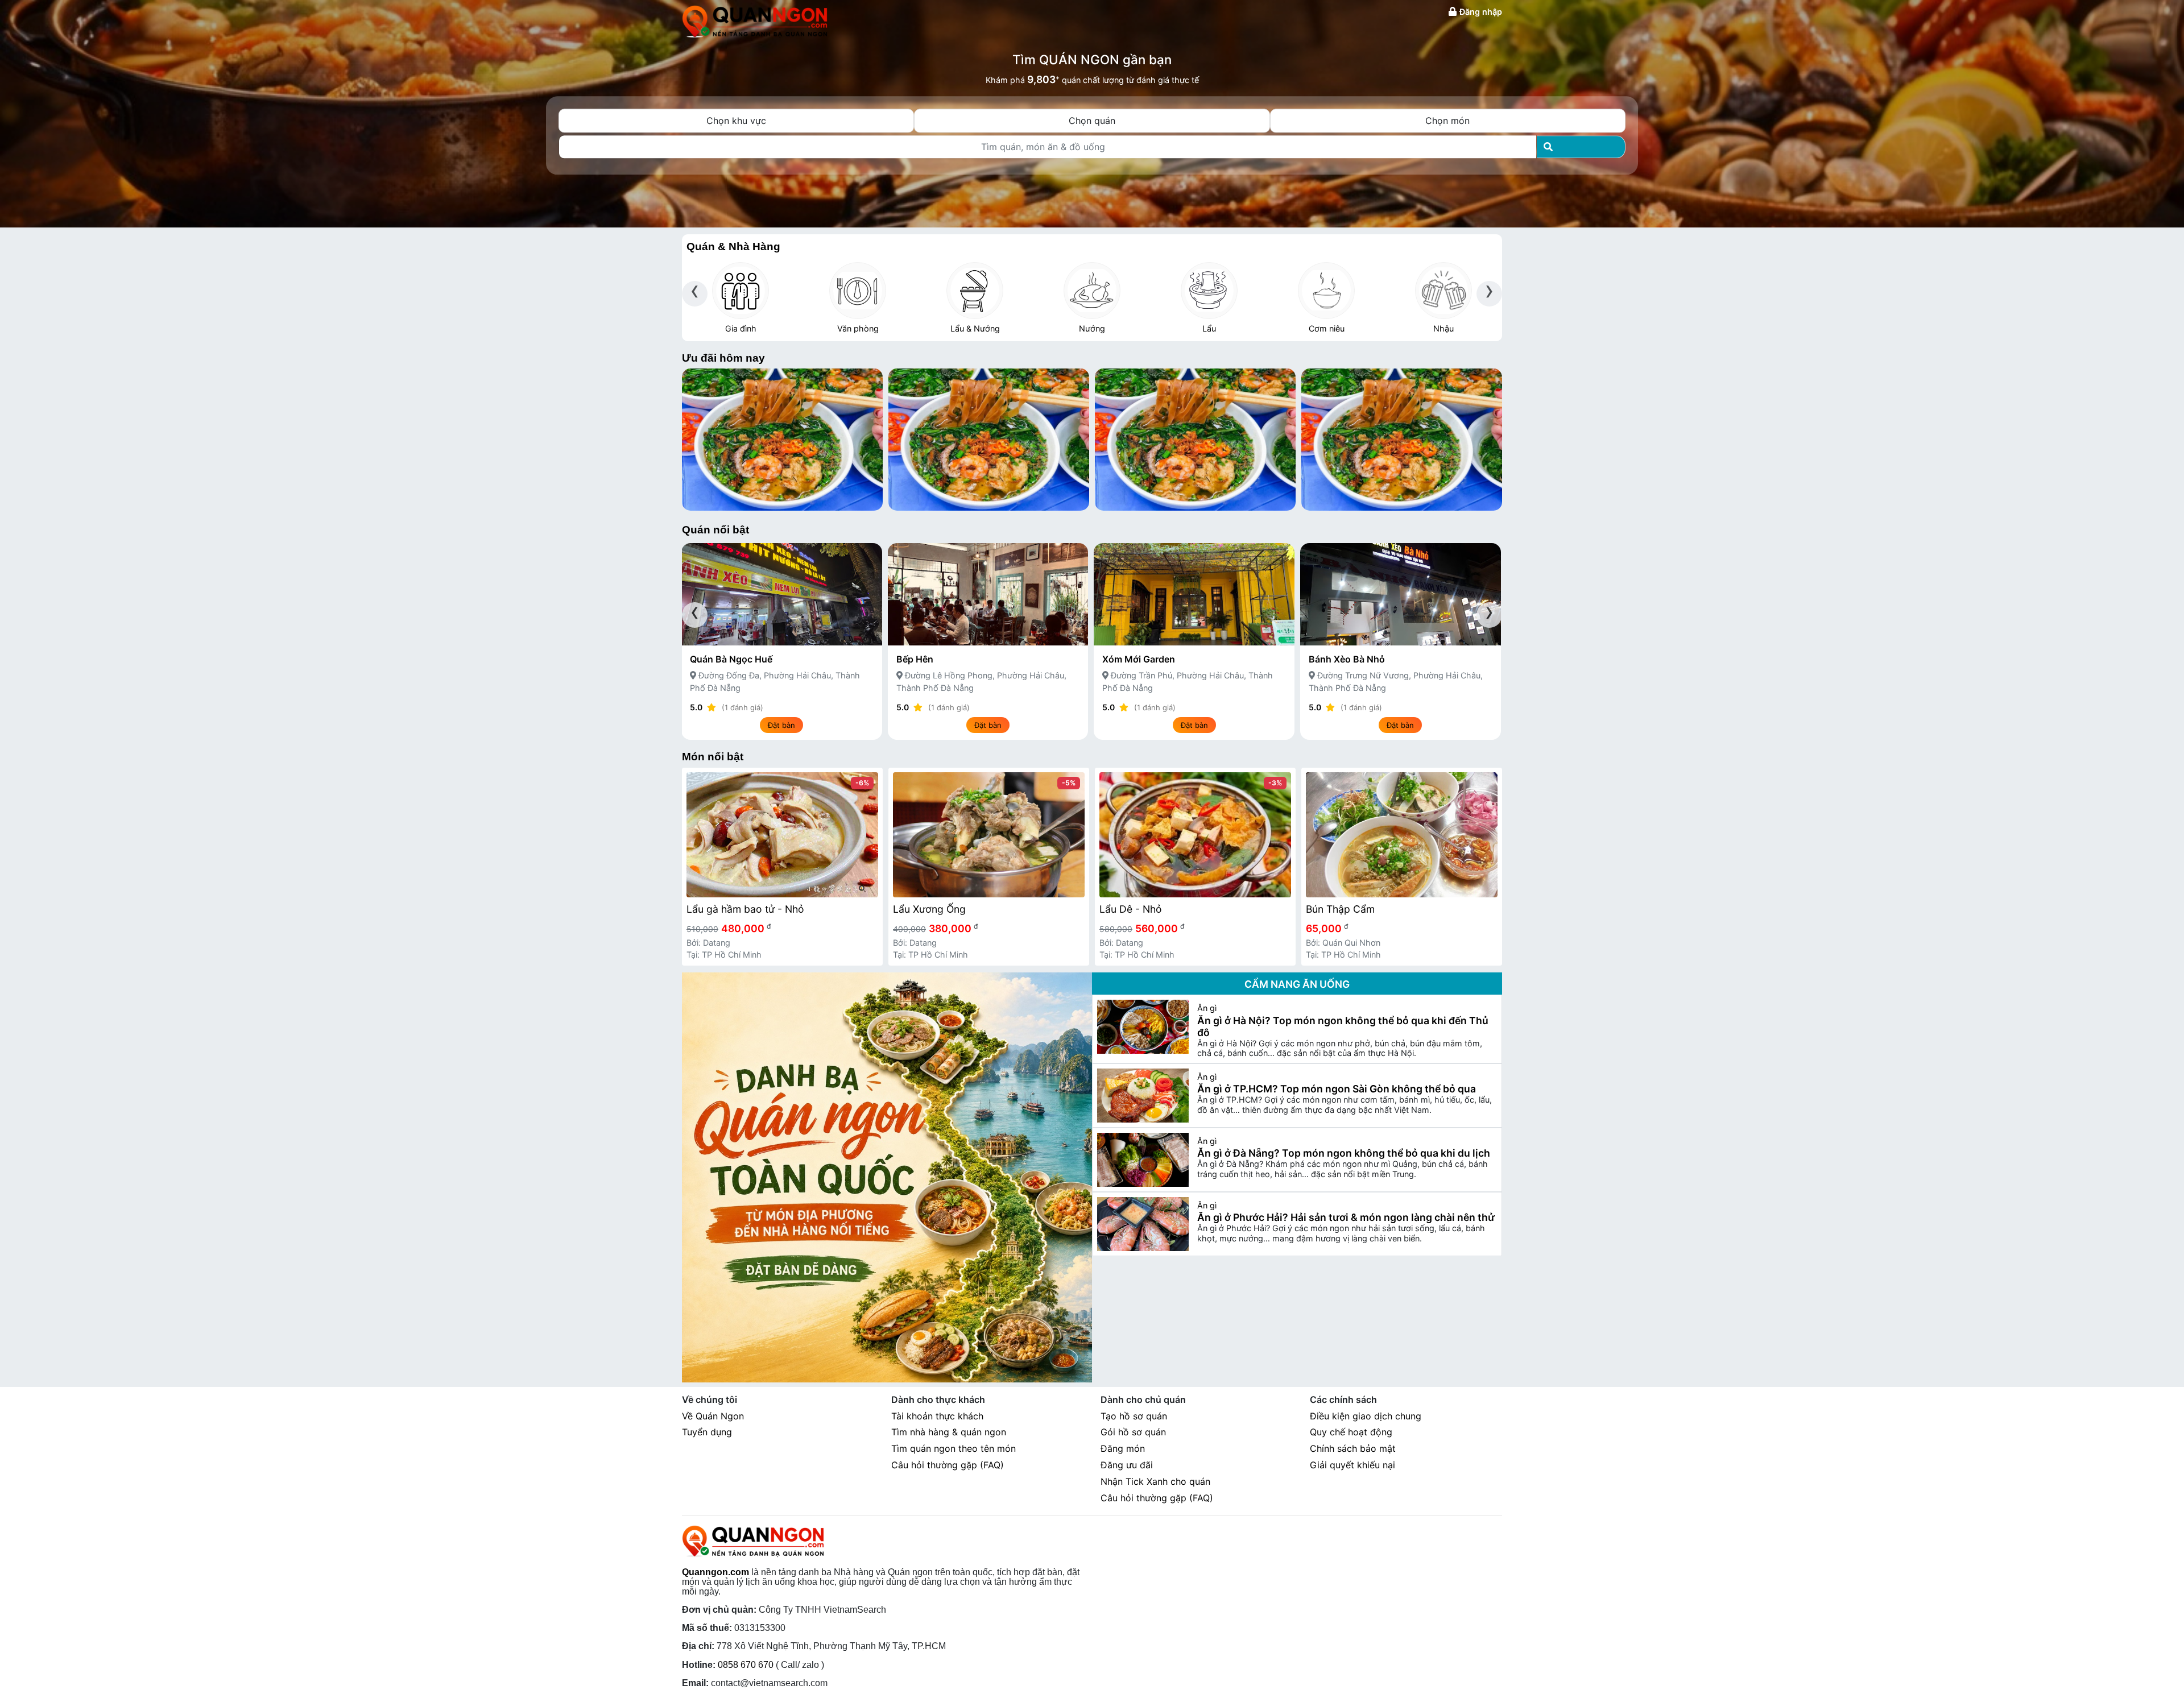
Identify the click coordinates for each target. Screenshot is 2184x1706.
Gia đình (741, 328)
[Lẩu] (1209, 291)
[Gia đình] (741, 291)
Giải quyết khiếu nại (1352, 1465)
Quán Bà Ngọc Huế (731, 659)
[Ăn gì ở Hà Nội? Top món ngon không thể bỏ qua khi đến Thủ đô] (1143, 1027)
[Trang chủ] (755, 20)
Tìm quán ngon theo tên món (954, 1448)
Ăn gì (1207, 1008)
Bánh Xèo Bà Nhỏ (1347, 659)
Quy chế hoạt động (1351, 1432)
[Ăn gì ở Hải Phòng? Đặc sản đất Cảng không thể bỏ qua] (782, 439)
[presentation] (695, 294)
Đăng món (1123, 1448)
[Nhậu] (1443, 291)
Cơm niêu (1327, 328)
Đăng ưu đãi (1127, 1465)
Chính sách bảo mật (1353, 1448)
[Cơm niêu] (1326, 291)
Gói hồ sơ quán (1133, 1432)
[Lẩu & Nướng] (975, 291)
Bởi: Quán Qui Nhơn (1343, 943)
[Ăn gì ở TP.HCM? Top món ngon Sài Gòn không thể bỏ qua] (1143, 1096)
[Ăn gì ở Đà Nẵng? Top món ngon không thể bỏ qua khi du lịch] (1143, 1160)
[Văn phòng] (858, 291)
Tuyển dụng (707, 1432)
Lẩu (1209, 328)
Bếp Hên (915, 659)
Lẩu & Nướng (975, 328)
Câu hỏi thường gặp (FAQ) (948, 1465)
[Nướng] (1092, 291)
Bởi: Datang (708, 943)
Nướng (1092, 328)
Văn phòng (858, 328)
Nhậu (1443, 328)
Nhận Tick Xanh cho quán (1155, 1481)
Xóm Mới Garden (1139, 659)
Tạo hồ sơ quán (1134, 1416)
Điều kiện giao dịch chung (1366, 1416)
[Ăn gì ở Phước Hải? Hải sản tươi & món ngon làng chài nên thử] (1143, 1224)
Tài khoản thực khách (937, 1416)
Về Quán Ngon (713, 1416)
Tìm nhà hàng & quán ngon (949, 1432)
